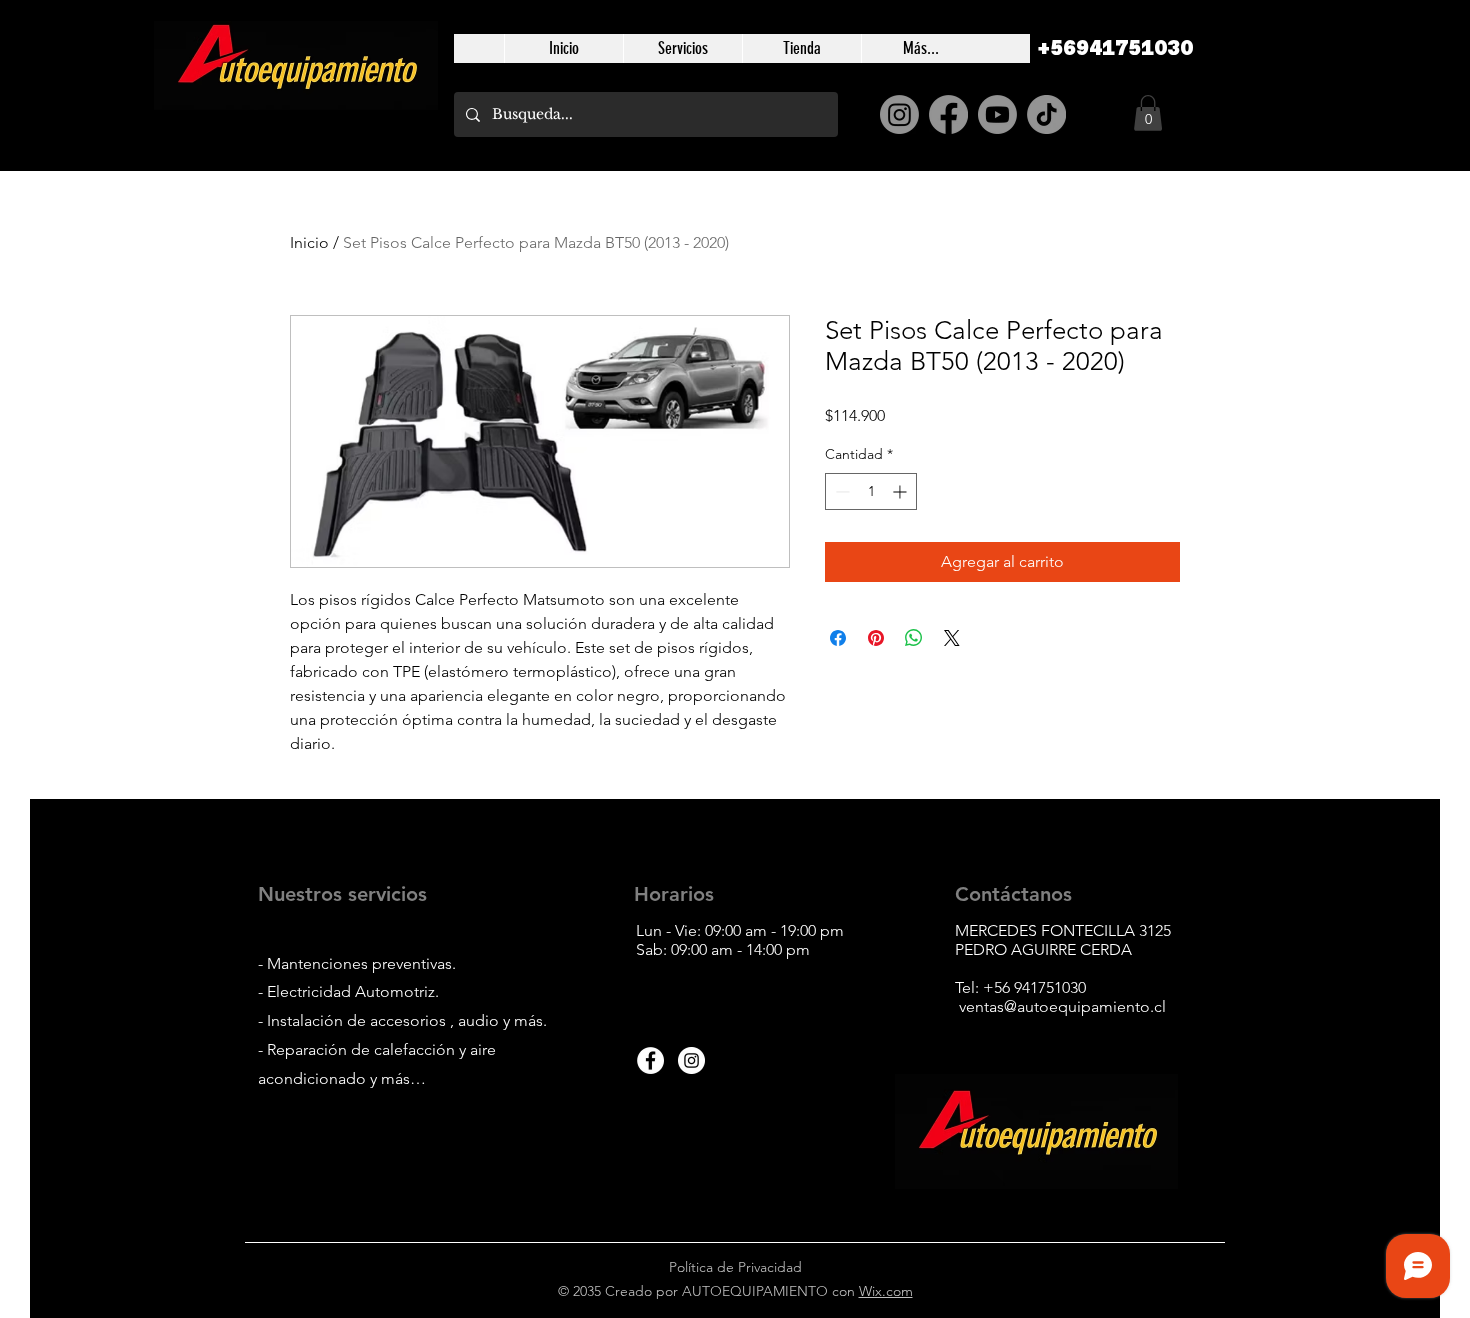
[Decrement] (840, 491)
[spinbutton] (871, 491)
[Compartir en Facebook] (838, 638)
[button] (1148, 113)
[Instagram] (899, 114)
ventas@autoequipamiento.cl (1062, 1006)
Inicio (309, 242)
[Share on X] (952, 638)
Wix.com (886, 1291)
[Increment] (901, 491)
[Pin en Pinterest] (876, 638)
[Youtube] (997, 114)
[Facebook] (948, 114)
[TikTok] (1046, 114)
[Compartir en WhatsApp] (914, 638)
